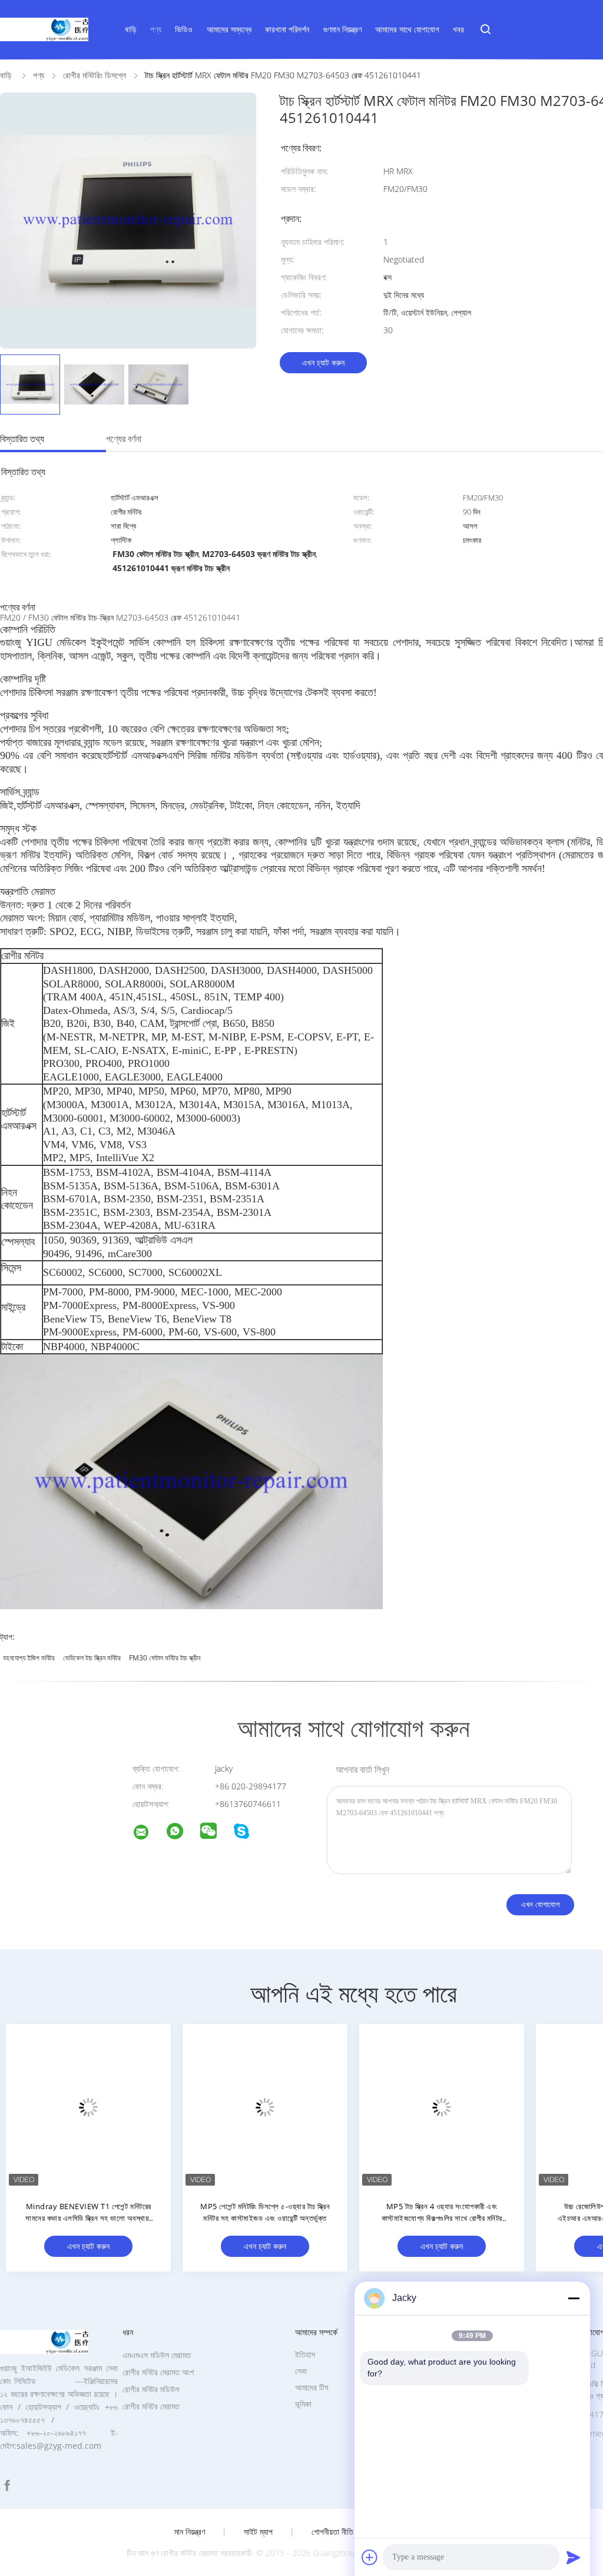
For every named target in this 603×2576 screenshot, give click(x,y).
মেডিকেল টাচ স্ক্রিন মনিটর (92, 1658)
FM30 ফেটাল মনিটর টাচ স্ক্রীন (165, 1658)
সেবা (301, 2371)
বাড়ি (131, 29)
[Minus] (574, 2298)
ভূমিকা (303, 2404)
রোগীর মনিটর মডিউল (151, 2389)
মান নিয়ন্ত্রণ (190, 2532)
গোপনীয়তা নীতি (332, 2532)
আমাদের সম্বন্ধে (229, 29)
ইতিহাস (305, 2354)
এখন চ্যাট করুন (323, 362)
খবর (458, 29)
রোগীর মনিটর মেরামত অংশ (158, 2372)
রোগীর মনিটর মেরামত (151, 2406)
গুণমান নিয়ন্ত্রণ (342, 29)
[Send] (574, 2557)
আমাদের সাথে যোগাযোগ (407, 29)
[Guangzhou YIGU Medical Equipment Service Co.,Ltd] (148, 1834)
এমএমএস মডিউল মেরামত (157, 2355)
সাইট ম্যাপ (258, 2532)
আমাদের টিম (312, 2387)
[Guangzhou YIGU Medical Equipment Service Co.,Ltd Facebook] (7, 2486)
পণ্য (156, 29)
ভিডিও (184, 29)
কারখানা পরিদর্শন (287, 29)
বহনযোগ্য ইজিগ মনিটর (29, 1658)
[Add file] (370, 2557)
